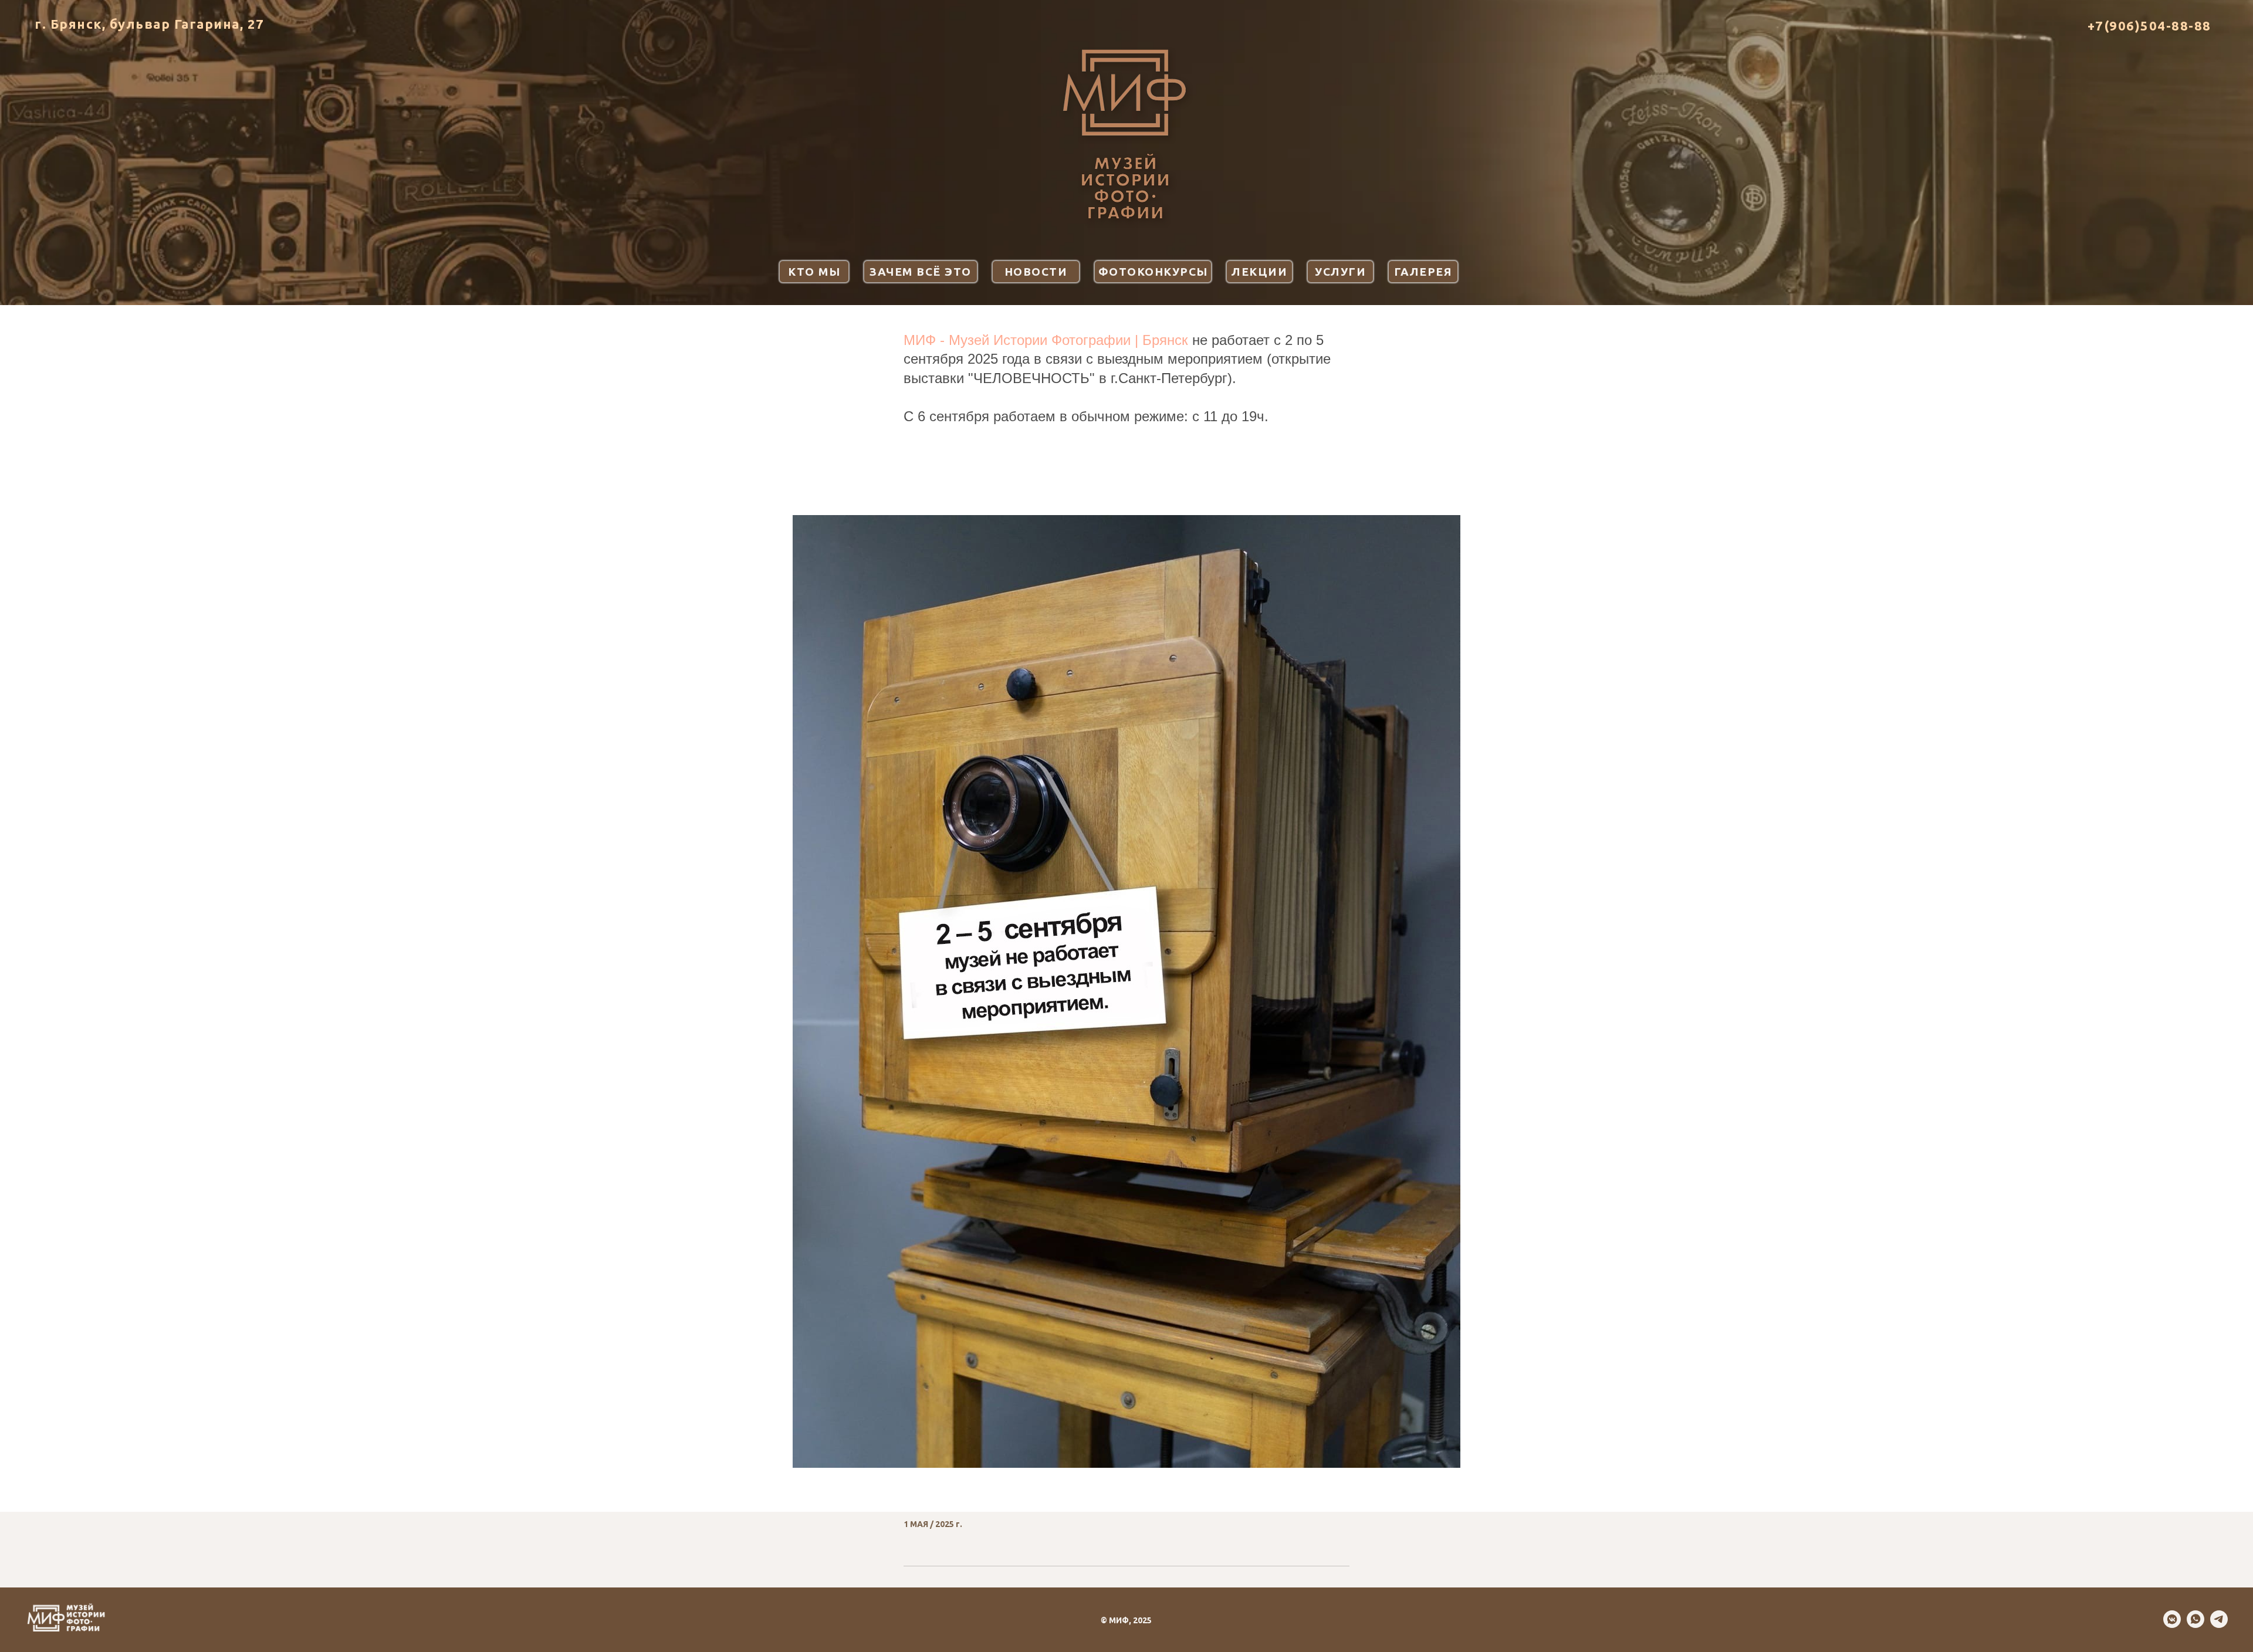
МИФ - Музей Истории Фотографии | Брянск (1046, 340)
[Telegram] (2219, 1625)
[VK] (2172, 1625)
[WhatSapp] (2196, 1625)
